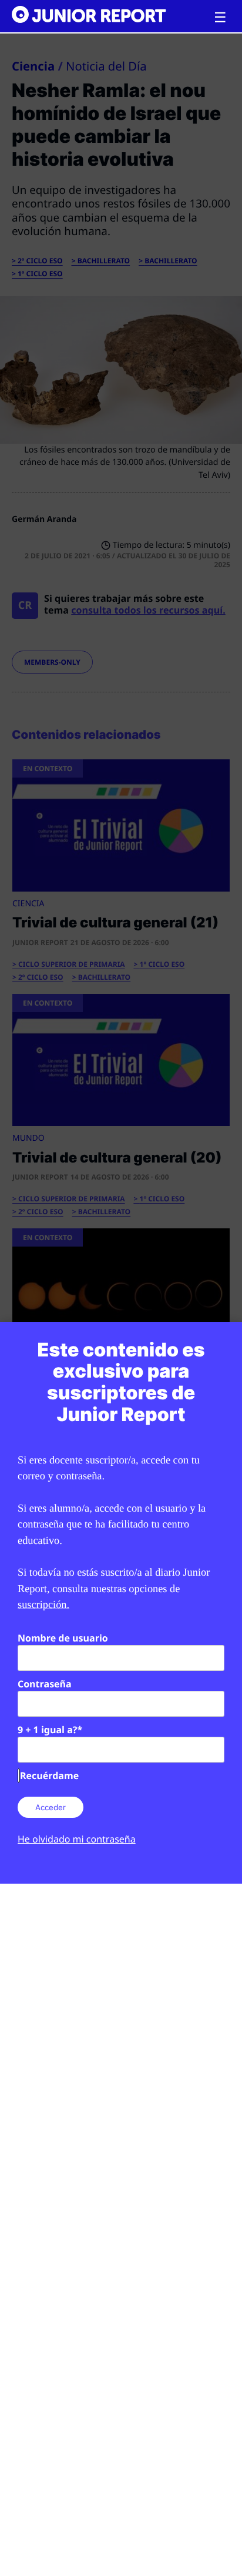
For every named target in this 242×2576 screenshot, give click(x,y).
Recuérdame (49, 1776)
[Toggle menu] (220, 18)
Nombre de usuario (63, 1638)
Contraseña (45, 1684)
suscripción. (43, 1604)
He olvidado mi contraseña (77, 1839)
